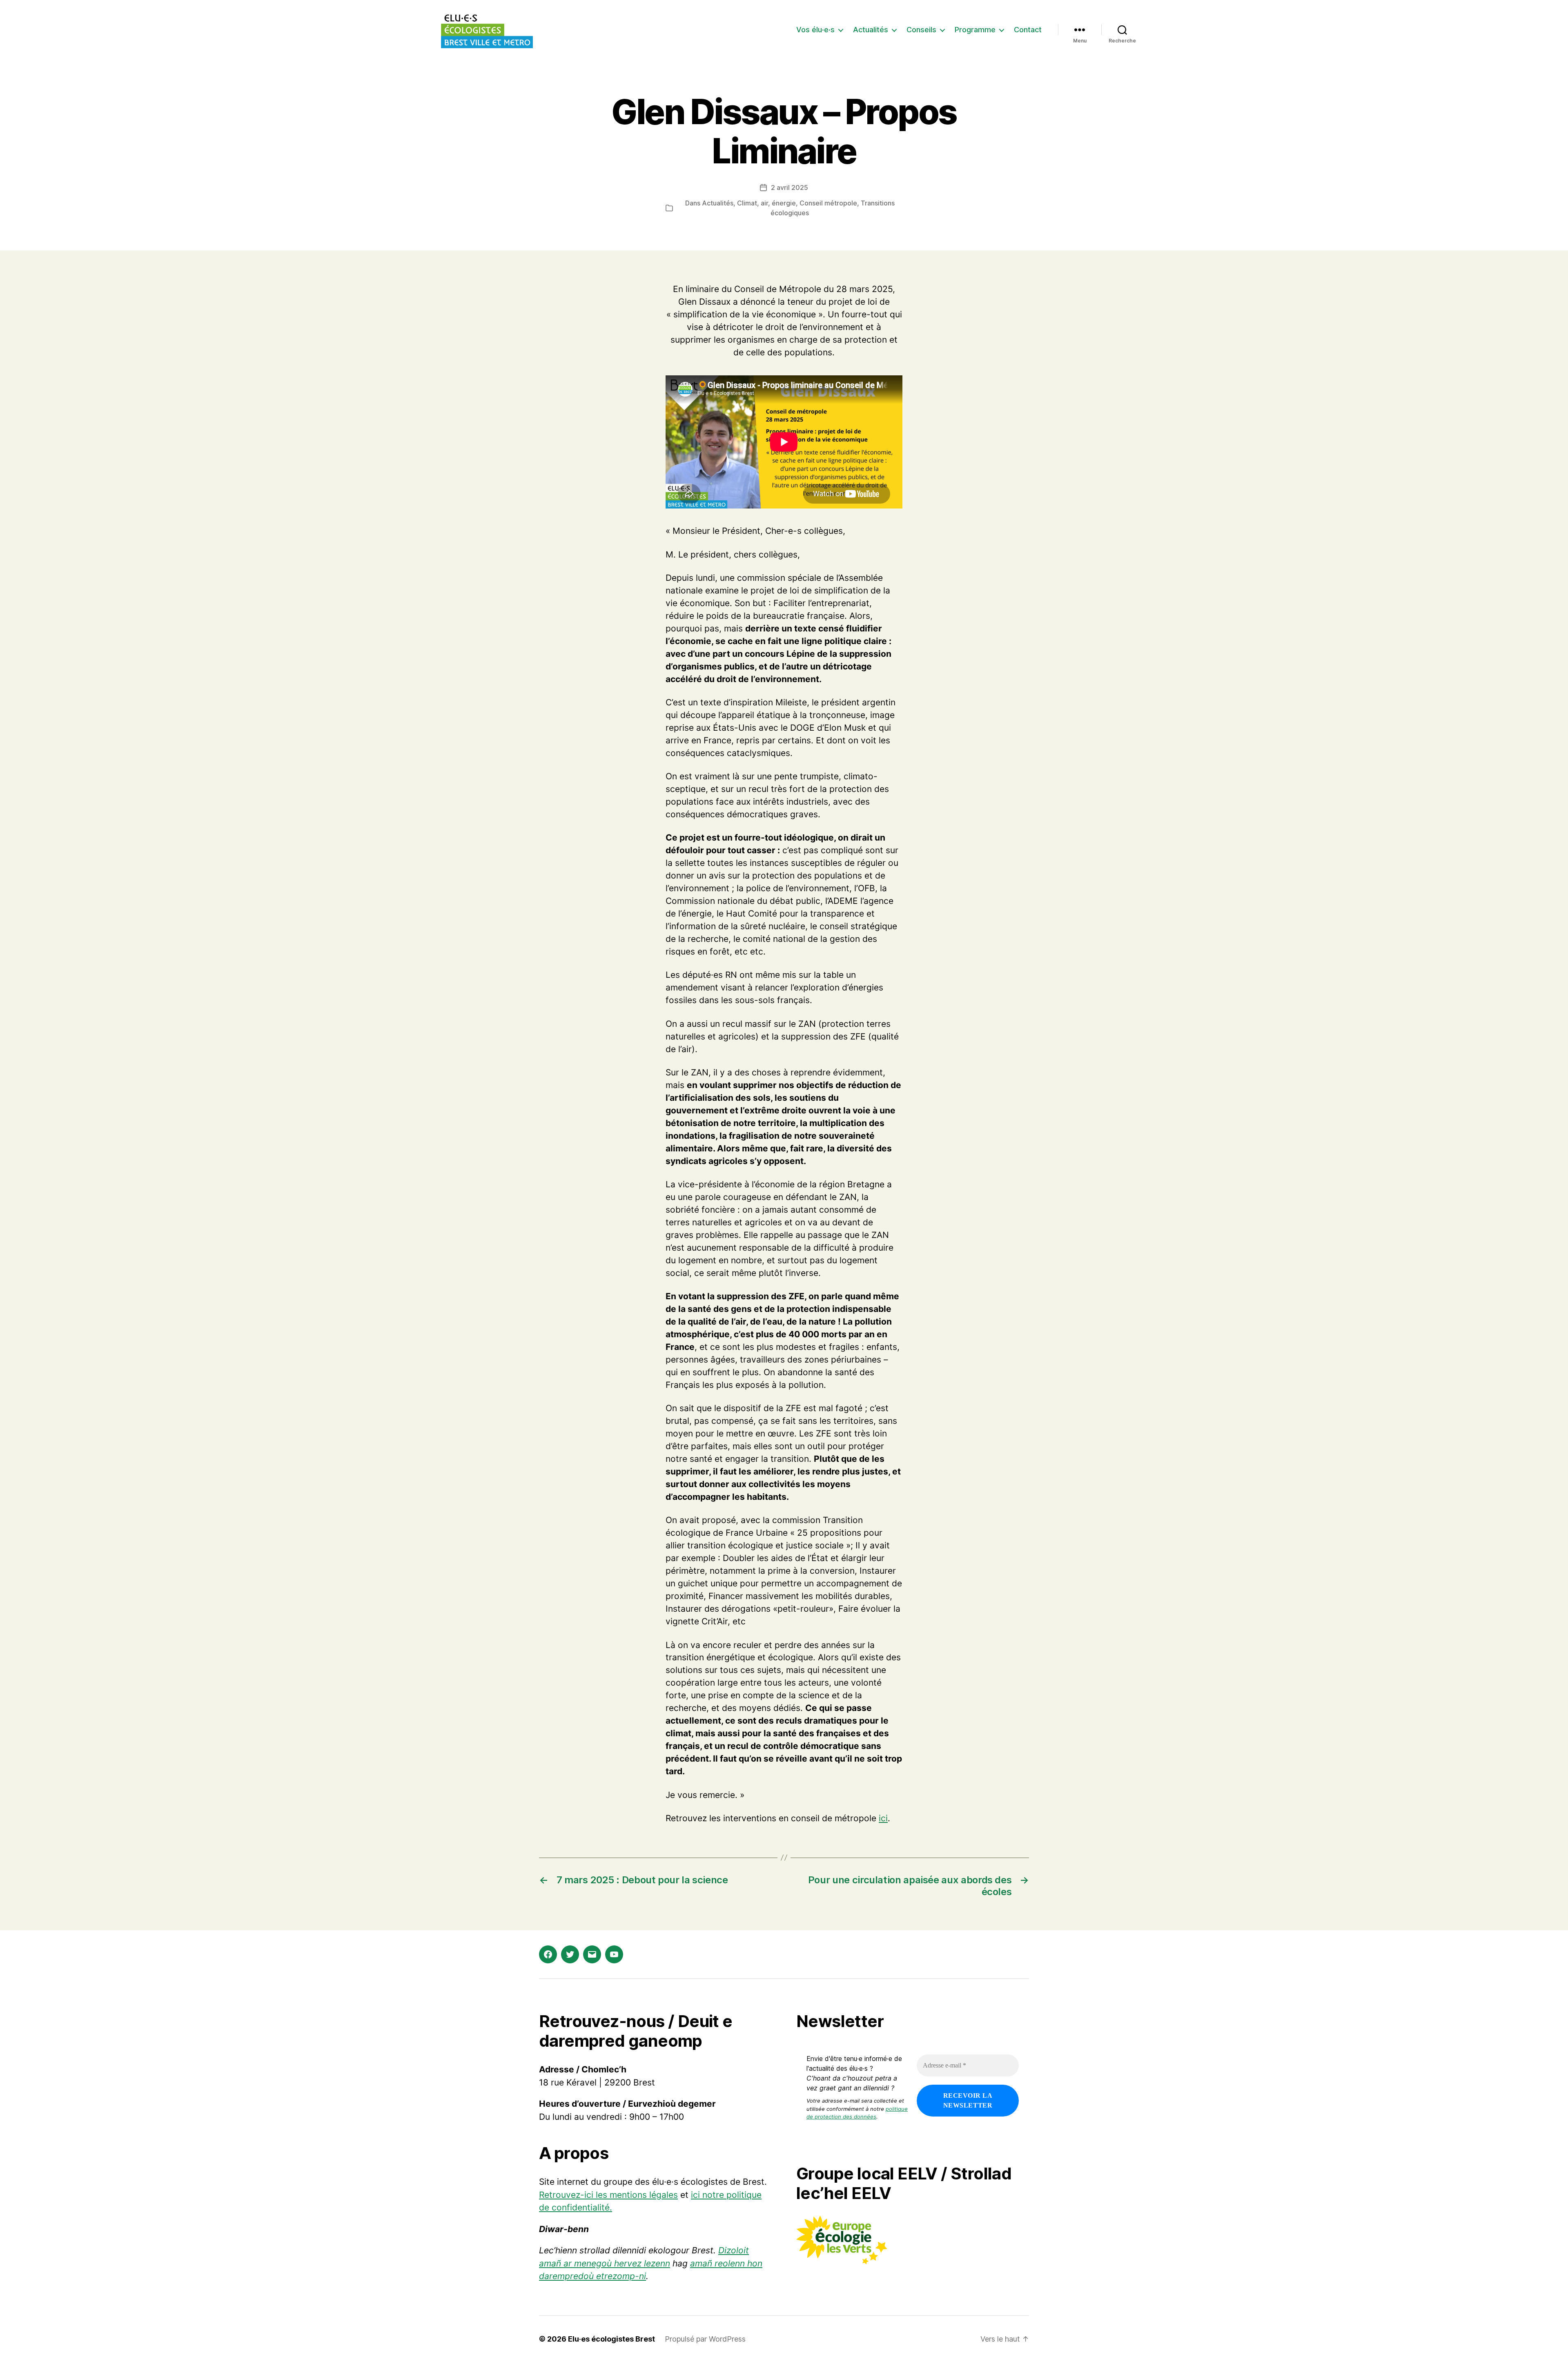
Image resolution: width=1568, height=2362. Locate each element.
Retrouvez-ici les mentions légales (608, 2195)
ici (883, 1818)
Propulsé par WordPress (705, 2339)
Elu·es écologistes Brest (611, 2339)
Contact (1028, 30)
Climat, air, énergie (766, 203)
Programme (975, 30)
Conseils (921, 30)
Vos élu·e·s (815, 30)
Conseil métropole (828, 203)
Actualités (871, 30)
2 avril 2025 (790, 187)
